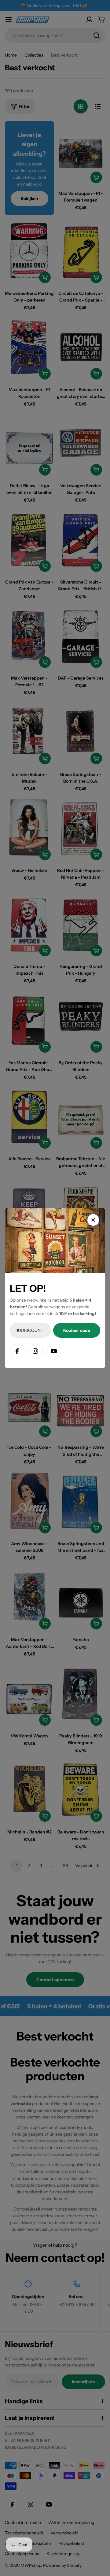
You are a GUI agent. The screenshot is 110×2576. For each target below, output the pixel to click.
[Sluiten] (93, 1220)
